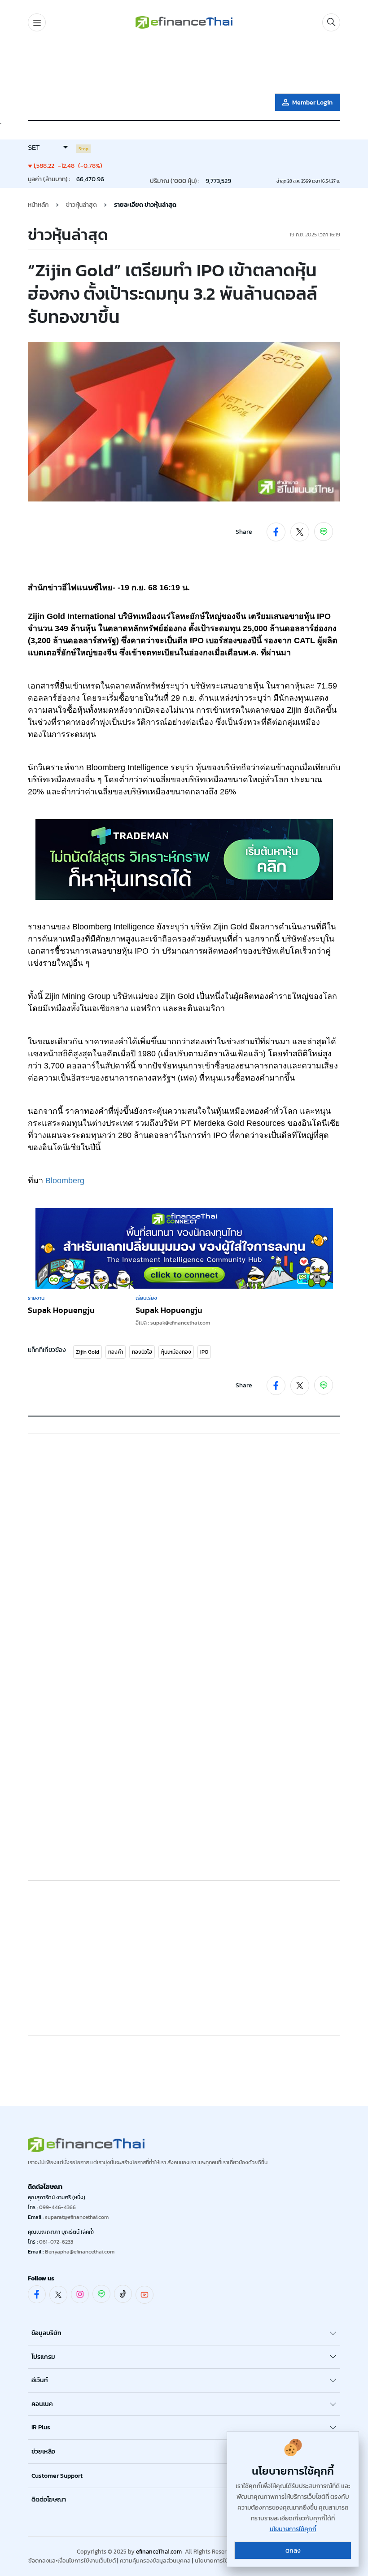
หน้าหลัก (38, 205)
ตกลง (293, 2551)
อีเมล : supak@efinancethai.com (173, 1323)
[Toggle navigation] (37, 22)
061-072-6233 (56, 2242)
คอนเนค (42, 2404)
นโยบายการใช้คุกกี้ (217, 2561)
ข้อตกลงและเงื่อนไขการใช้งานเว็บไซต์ (72, 2561)
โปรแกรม (43, 2357)
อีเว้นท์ (40, 2380)
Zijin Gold (88, 1352)
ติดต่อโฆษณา (49, 2500)
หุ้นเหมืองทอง (176, 1352)
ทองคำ (116, 1352)
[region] (184, 64)
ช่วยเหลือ (43, 2452)
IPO (204, 1352)
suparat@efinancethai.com (77, 2217)
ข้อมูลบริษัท (46, 2333)
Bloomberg (65, 1181)
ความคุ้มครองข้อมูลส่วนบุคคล (155, 2561)
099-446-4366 (57, 2207)
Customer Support (57, 2476)
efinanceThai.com (159, 2552)
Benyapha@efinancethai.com (80, 2252)
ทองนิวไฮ (142, 1352)
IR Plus (41, 2427)
